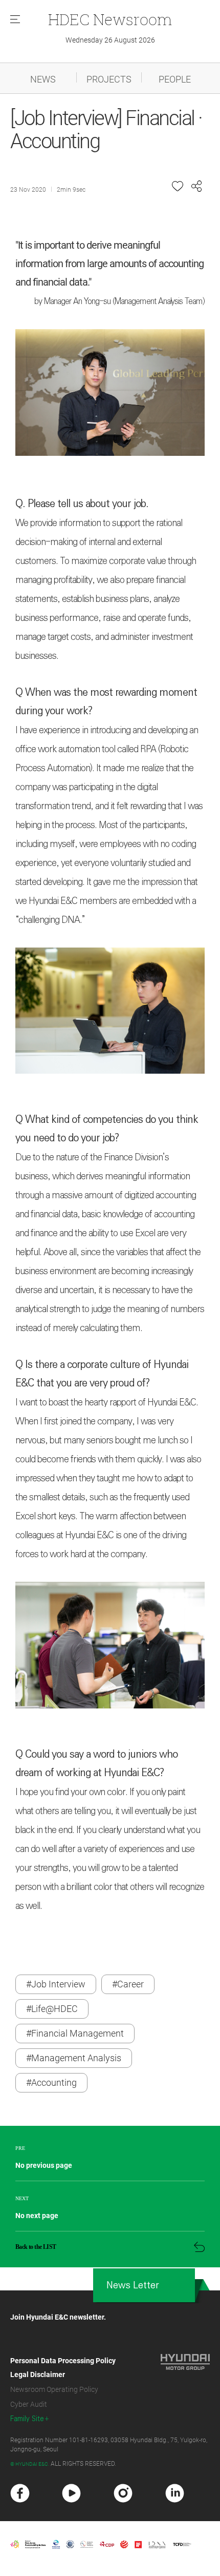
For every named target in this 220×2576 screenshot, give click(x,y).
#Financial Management (75, 2033)
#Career (128, 1984)
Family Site (27, 2419)
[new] (20, 2493)
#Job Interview (56, 1984)
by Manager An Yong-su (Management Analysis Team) (119, 301)
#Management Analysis (74, 2058)
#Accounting (51, 2082)
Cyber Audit (29, 2404)
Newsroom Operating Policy (54, 2389)
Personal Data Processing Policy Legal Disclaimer (63, 2368)
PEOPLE (175, 79)
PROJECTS (109, 79)
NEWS (43, 79)
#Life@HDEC (52, 2009)
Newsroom (110, 19)
